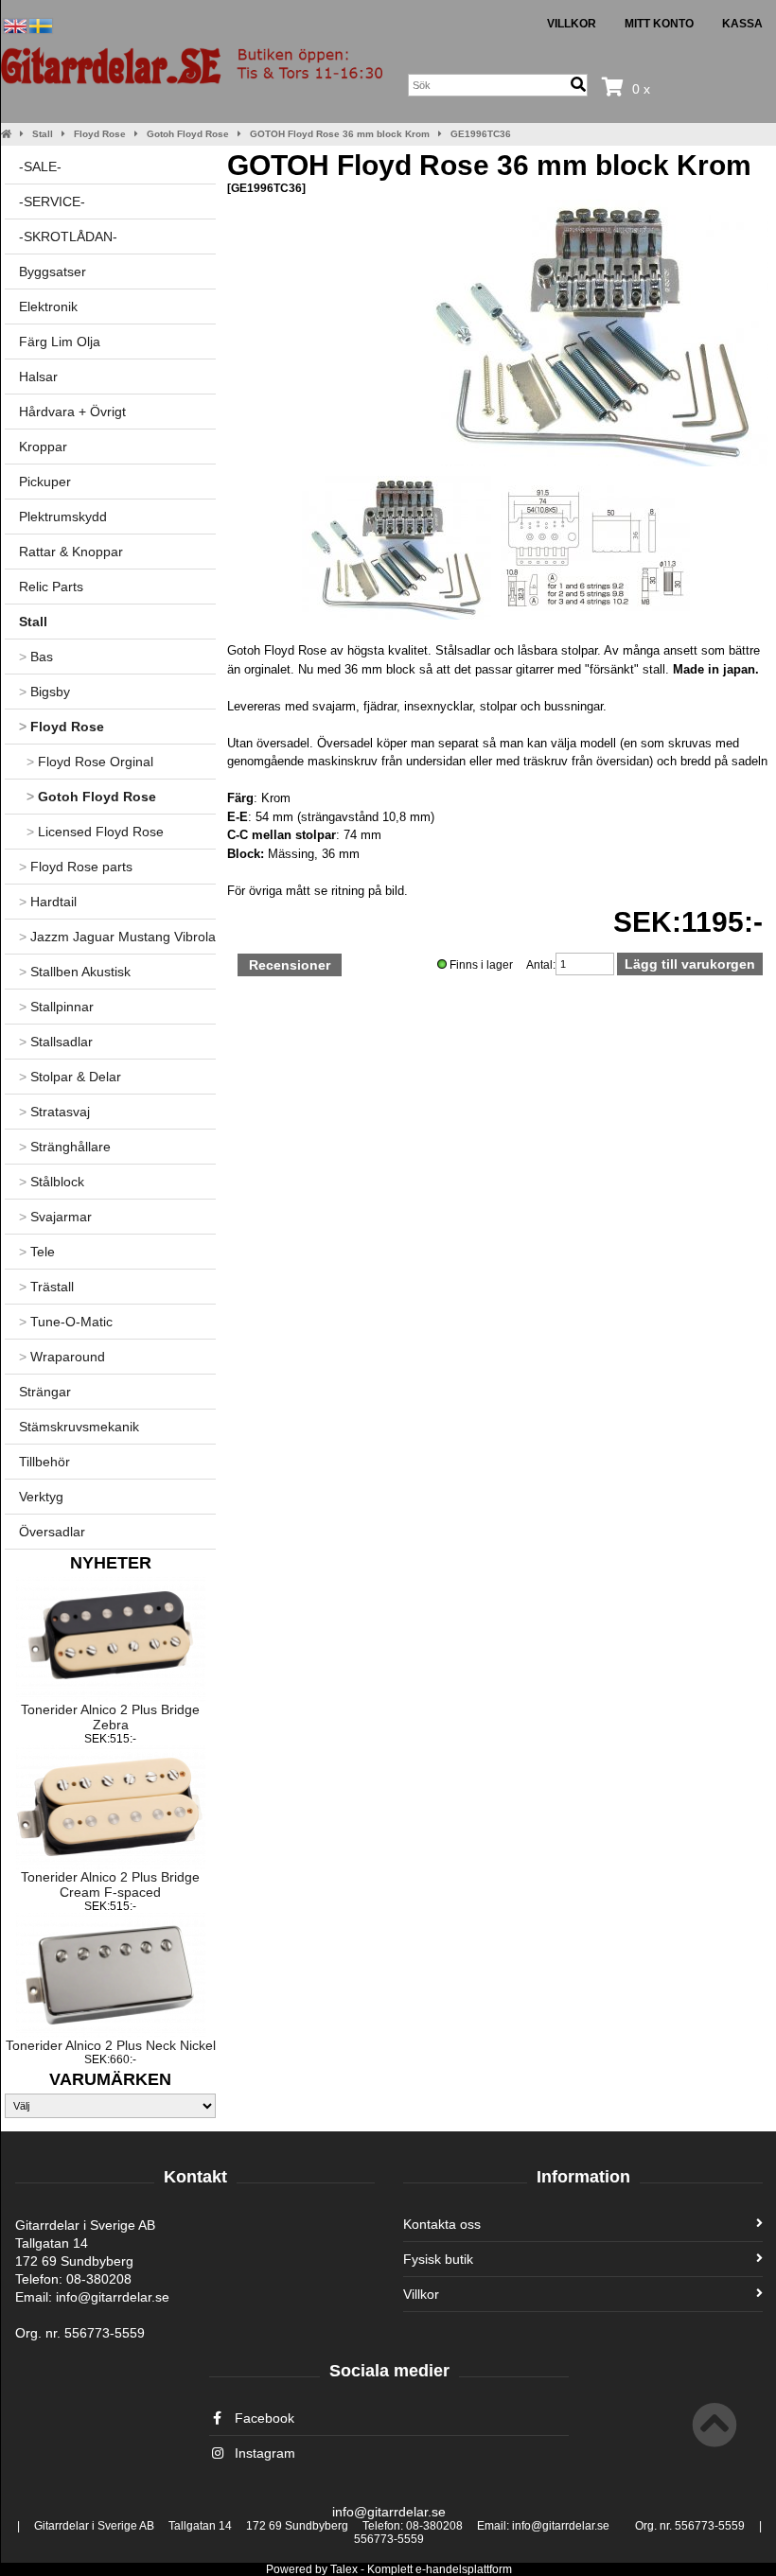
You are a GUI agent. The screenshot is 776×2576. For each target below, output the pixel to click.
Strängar (45, 1392)
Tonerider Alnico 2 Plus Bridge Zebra (110, 1717)
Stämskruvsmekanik (79, 1427)
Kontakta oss (442, 2224)
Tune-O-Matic (66, 1322)
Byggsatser (53, 272)
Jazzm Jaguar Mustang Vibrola (117, 937)
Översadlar (52, 1532)
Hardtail (48, 902)
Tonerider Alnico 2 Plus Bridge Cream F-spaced (110, 1884)
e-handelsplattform (464, 2569)
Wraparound (62, 1357)
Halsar (38, 377)
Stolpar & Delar (70, 1077)
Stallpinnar (56, 1007)
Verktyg (41, 1497)
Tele (37, 1252)
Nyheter (111, 1563)
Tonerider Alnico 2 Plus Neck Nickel (111, 2045)
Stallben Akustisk (75, 972)
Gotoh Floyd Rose (188, 134)
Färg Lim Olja (60, 342)
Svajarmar (55, 1217)
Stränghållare (65, 1147)
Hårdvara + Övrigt (72, 412)
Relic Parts (51, 587)
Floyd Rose (100, 134)
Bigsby (44, 692)
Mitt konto (659, 24)
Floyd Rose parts (76, 867)
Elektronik (48, 307)
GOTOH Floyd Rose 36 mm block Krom (340, 134)
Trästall (46, 1287)
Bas (36, 657)
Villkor (572, 24)
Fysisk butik (438, 2259)
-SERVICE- (52, 202)
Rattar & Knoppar (71, 552)
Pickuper (45, 482)
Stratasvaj (54, 1112)
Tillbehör (44, 1462)
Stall (43, 134)
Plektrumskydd (63, 517)
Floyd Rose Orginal (90, 762)
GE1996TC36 (481, 134)
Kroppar (43, 447)
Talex (344, 2569)
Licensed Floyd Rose (95, 832)
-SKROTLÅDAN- (68, 237)
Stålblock (52, 1182)
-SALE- (40, 166)
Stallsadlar (56, 1042)
